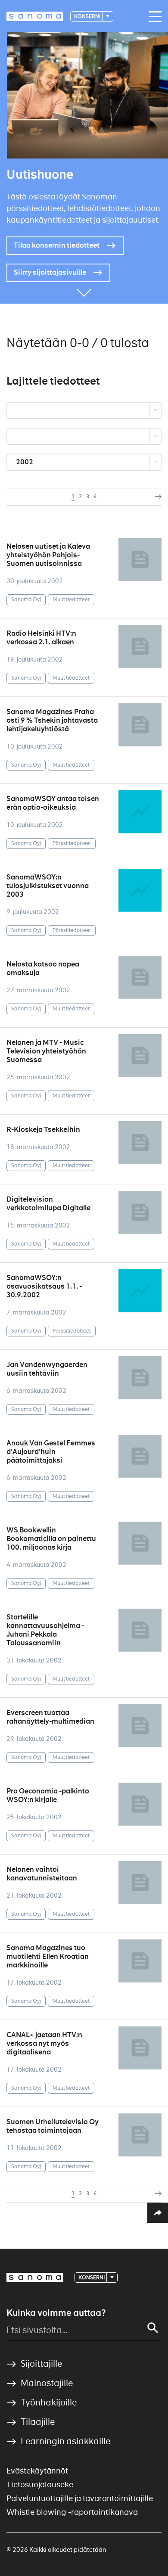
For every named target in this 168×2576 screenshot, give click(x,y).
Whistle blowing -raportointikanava (72, 2512)
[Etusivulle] (35, 16)
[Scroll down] (84, 291)
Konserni (88, 16)
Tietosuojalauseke (40, 2484)
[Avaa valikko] (153, 17)
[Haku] (153, 2328)
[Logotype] (35, 2278)
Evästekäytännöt (37, 2471)
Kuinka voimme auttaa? (56, 2313)
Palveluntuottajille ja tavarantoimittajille (80, 2498)
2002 (25, 462)
